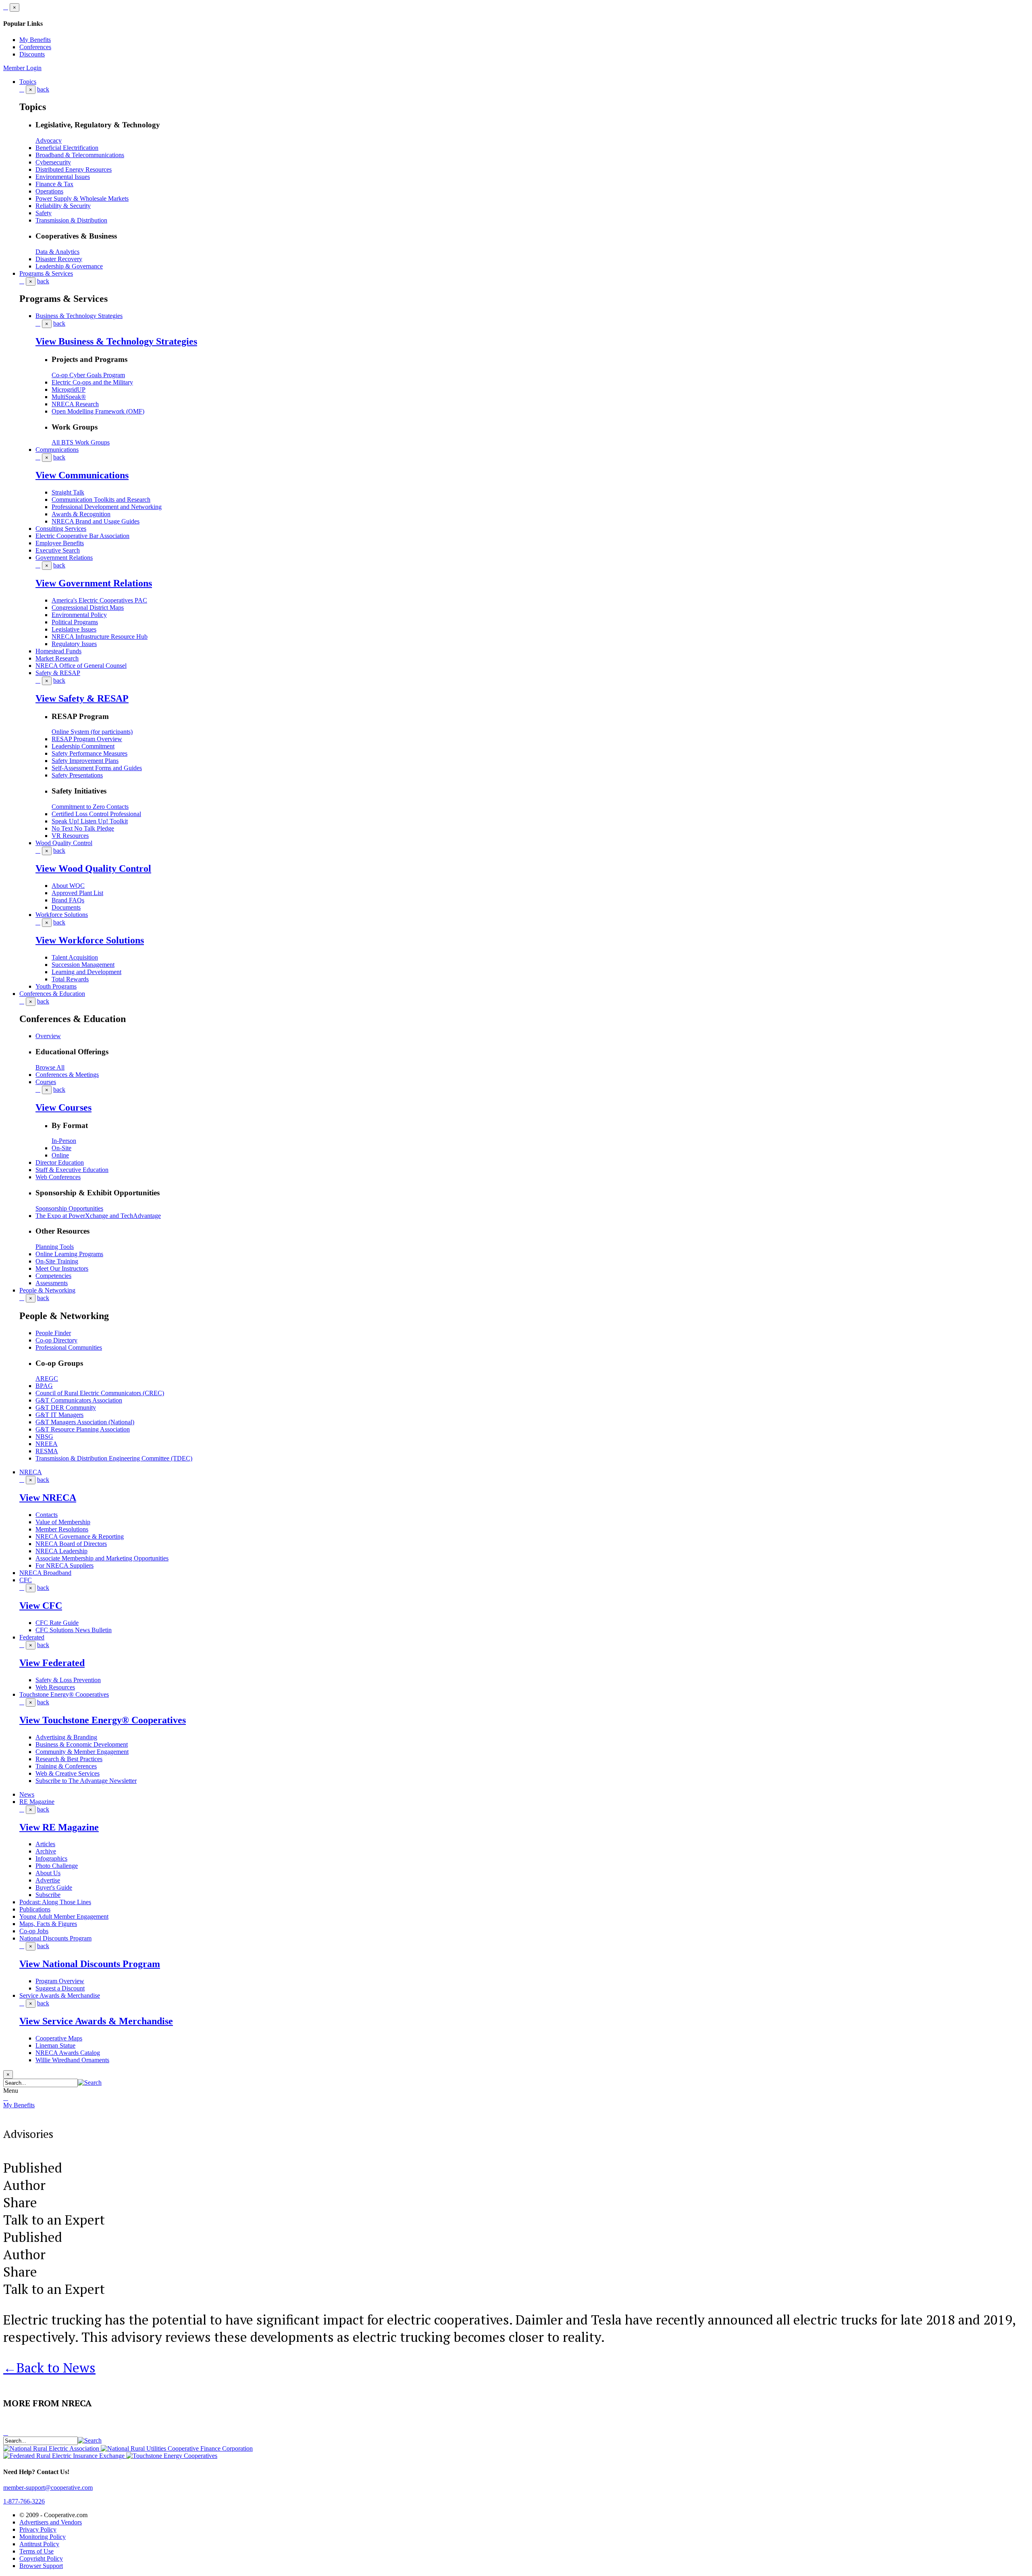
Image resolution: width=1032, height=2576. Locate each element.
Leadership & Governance (69, 266)
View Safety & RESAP (82, 698)
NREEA (47, 1444)
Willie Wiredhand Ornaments (72, 2060)
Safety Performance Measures (89, 753)
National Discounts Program (55, 1938)
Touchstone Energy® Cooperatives (64, 1694)
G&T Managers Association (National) (85, 1422)
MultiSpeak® (69, 397)
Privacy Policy (38, 2529)
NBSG (44, 1437)
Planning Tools (55, 1247)
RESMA (47, 1451)
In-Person (64, 1141)
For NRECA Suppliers (64, 1565)
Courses (46, 1082)
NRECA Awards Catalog (68, 2053)
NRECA (31, 1472)
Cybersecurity (53, 162)
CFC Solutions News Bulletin (74, 1630)
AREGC (47, 1378)
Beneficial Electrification (67, 148)
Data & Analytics (57, 252)
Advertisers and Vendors (51, 2522)
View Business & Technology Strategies (116, 341)
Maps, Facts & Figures (48, 1924)
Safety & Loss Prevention (68, 1680)
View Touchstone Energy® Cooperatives (103, 1720)
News (27, 1794)
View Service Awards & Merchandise (96, 2021)
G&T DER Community (66, 1407)
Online (60, 1155)
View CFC (41, 1606)
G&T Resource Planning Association (83, 1429)
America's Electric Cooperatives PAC (99, 600)
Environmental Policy (79, 615)
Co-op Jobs (34, 1931)
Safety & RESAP (58, 673)
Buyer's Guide (54, 1887)
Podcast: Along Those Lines (55, 1902)
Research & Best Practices (69, 1759)
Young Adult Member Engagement (64, 1916)
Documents (66, 907)
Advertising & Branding (66, 1737)
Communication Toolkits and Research (101, 500)
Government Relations (64, 558)
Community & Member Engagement (82, 1752)
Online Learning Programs (69, 1254)
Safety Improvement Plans (85, 761)
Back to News (49, 2367)
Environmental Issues (63, 177)
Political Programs (75, 622)
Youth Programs (56, 986)
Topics (28, 82)
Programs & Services (46, 273)
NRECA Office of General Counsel (81, 666)
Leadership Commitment (83, 746)
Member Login (22, 68)
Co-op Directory (56, 1340)
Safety (44, 213)
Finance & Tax (54, 184)
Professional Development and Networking (107, 507)
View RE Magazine (59, 1827)
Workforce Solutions (62, 915)
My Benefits (35, 40)
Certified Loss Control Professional (96, 814)
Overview (48, 1036)
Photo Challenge (57, 1866)
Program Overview (60, 1981)
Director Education (60, 1162)
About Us (48, 1873)
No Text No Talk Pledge (83, 828)
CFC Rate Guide (57, 1623)
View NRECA (48, 1498)
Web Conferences (58, 1177)
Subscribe (48, 1895)
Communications (57, 450)
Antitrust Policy (39, 2544)
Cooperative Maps (59, 2038)
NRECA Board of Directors (71, 1544)
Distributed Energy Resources (74, 169)
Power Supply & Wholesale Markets (82, 198)
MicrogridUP (69, 390)
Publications (35, 1909)
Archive (46, 1851)
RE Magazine (37, 1802)
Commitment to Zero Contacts (90, 807)
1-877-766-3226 (24, 2501)
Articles (45, 1844)
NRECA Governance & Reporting (80, 1536)
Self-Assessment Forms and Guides (97, 768)
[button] (90, 2083)
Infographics (51, 1858)
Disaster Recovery (59, 259)
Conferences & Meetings (67, 1075)
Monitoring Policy (43, 2537)
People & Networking (47, 1290)
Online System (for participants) (92, 732)
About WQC (68, 886)
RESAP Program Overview (87, 739)
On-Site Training (57, 1261)
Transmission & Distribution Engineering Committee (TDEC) (114, 1458)
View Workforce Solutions (90, 940)
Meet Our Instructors (62, 1268)
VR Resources (70, 836)
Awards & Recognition (81, 514)
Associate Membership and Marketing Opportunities (102, 1558)
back (43, 89)
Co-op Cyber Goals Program (88, 375)
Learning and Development (86, 972)
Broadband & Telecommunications (80, 155)
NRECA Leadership (61, 1551)
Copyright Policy (41, 2558)
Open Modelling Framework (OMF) (98, 411)
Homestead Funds (58, 651)
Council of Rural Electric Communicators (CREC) (100, 1393)
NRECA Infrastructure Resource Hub (100, 637)
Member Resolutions (62, 1529)
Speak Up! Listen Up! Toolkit (90, 821)
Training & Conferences (66, 1766)
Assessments (52, 1283)
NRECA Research (75, 404)
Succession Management (83, 965)
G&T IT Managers (59, 1415)
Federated (32, 1637)
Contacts (47, 1515)
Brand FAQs (68, 900)
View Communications (82, 475)
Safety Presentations (77, 775)
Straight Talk (68, 492)
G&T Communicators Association (79, 1400)
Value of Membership (63, 1522)
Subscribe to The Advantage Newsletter (86, 1781)
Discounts (32, 54)
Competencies (53, 1276)
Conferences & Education (52, 994)
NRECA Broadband (45, 1573)
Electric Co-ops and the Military (92, 382)
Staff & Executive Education (72, 1170)
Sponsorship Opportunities (69, 1208)
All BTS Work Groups (81, 442)
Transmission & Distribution (71, 220)
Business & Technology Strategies (79, 316)
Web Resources (55, 1687)
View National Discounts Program (90, 1964)
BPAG (44, 1386)
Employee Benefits (60, 543)
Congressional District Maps (88, 608)
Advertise (48, 1880)
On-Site (61, 1148)
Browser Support (41, 2566)
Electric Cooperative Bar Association (82, 536)
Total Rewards (70, 979)
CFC (26, 1580)
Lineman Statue (55, 2045)
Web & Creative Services (68, 1773)
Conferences (35, 47)
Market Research (57, 658)
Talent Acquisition (75, 957)
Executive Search (58, 550)
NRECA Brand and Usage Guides (96, 521)
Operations (49, 191)
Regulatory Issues (74, 644)
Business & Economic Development (82, 1744)
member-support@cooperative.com (48, 2488)
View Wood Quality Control (93, 868)
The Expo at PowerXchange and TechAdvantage (98, 1216)
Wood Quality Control (64, 843)
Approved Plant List (77, 893)
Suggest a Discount (60, 1988)
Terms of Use (36, 2551)
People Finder (53, 1333)
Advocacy (49, 140)
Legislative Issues (74, 629)
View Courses (63, 1107)
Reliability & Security (63, 206)
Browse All (50, 1067)
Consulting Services (61, 529)
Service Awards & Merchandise (60, 1995)
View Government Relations (94, 583)
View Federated (52, 1663)
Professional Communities (69, 1347)
